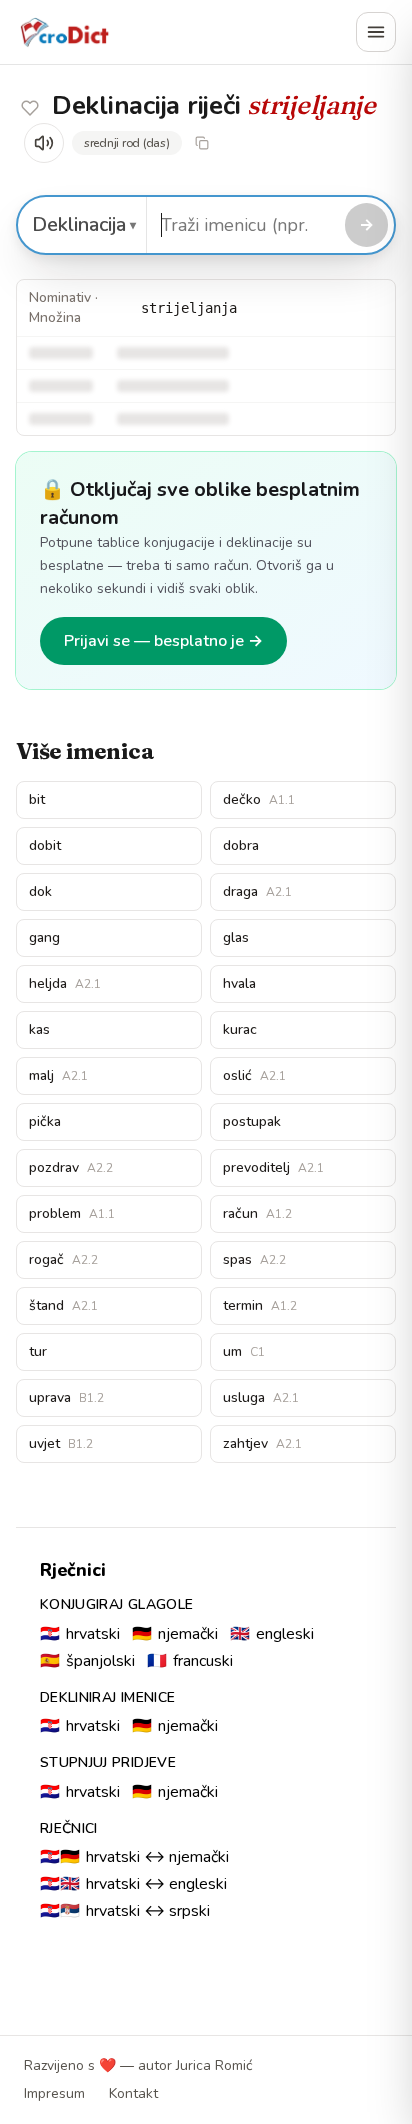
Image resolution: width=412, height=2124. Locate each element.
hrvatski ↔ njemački (134, 1857)
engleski (272, 1634)
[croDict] (64, 32)
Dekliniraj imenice (107, 1697)
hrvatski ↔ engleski (133, 1884)
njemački (175, 1634)
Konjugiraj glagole (116, 1604)
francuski (190, 1661)
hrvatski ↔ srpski (125, 1911)
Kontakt (133, 2093)
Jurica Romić (214, 2065)
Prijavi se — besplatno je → (163, 641)
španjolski (87, 1661)
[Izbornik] (376, 32)
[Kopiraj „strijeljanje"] (202, 143)
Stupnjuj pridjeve (108, 1762)
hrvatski (80, 1634)
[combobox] (243, 225)
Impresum (54, 2093)
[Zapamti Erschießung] (30, 108)
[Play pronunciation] (44, 143)
